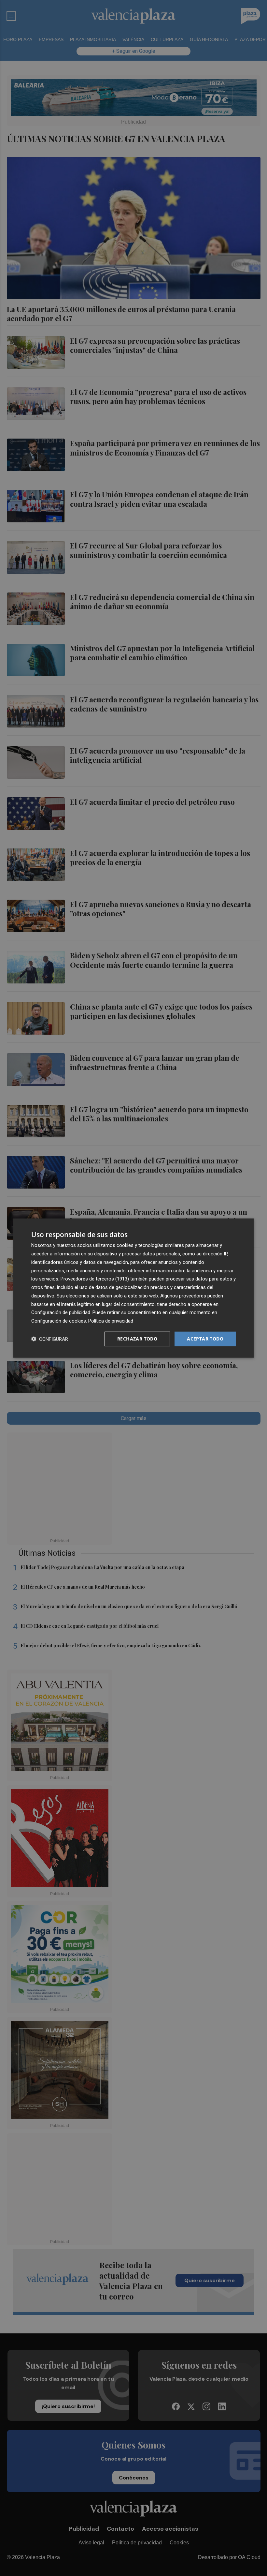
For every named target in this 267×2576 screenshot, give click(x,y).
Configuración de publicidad (61, 1312)
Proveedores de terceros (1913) (95, 1279)
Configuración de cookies (59, 1321)
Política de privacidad (111, 1321)
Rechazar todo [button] (137, 1339)
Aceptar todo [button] (205, 1339)
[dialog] (133, 1288)
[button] (50, 1339)
